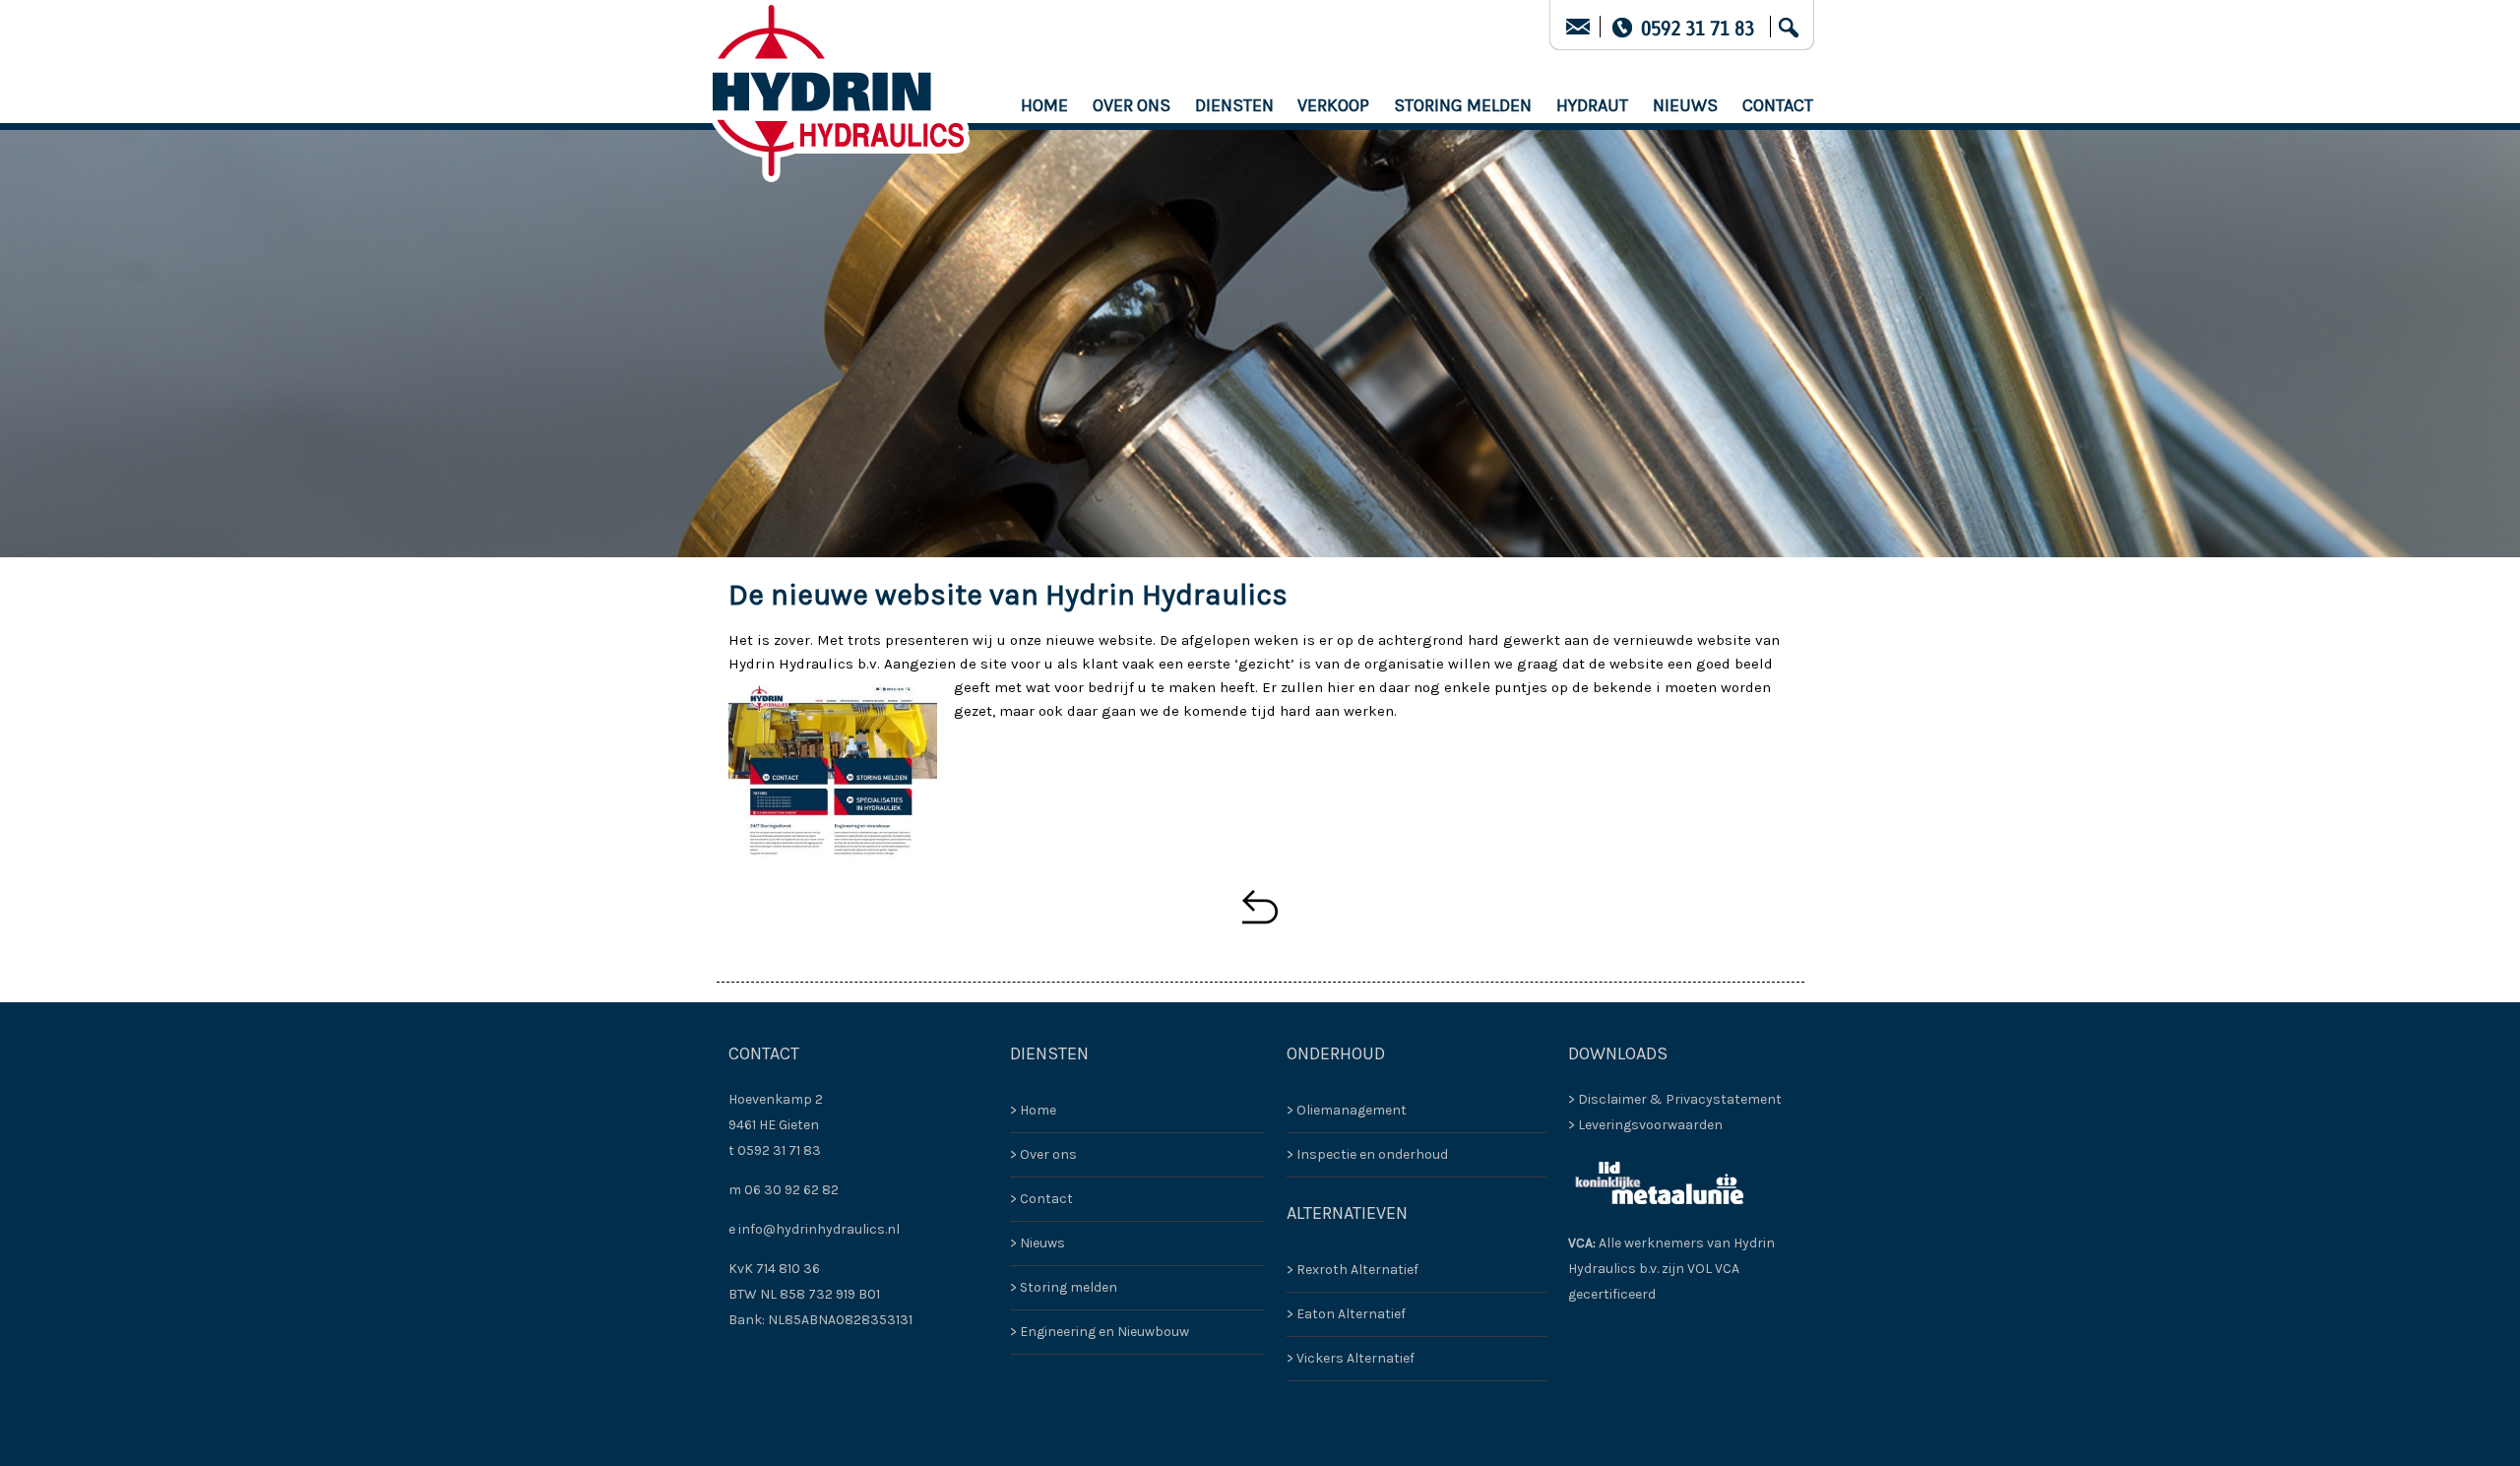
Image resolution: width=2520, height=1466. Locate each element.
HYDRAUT (1592, 105)
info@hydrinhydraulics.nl (819, 1229)
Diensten (1234, 105)
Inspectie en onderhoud (1372, 1154)
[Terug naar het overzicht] (1260, 907)
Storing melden (1463, 105)
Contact (1778, 105)
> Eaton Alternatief (1346, 1314)
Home (1044, 105)
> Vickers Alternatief (1351, 1358)
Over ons (1132, 105)
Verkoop (1333, 105)
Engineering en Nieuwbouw (1104, 1332)
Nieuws (1685, 105)
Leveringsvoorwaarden (1650, 1125)
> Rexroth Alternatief (1353, 1270)
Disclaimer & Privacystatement (1680, 1099)
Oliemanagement (1352, 1110)
